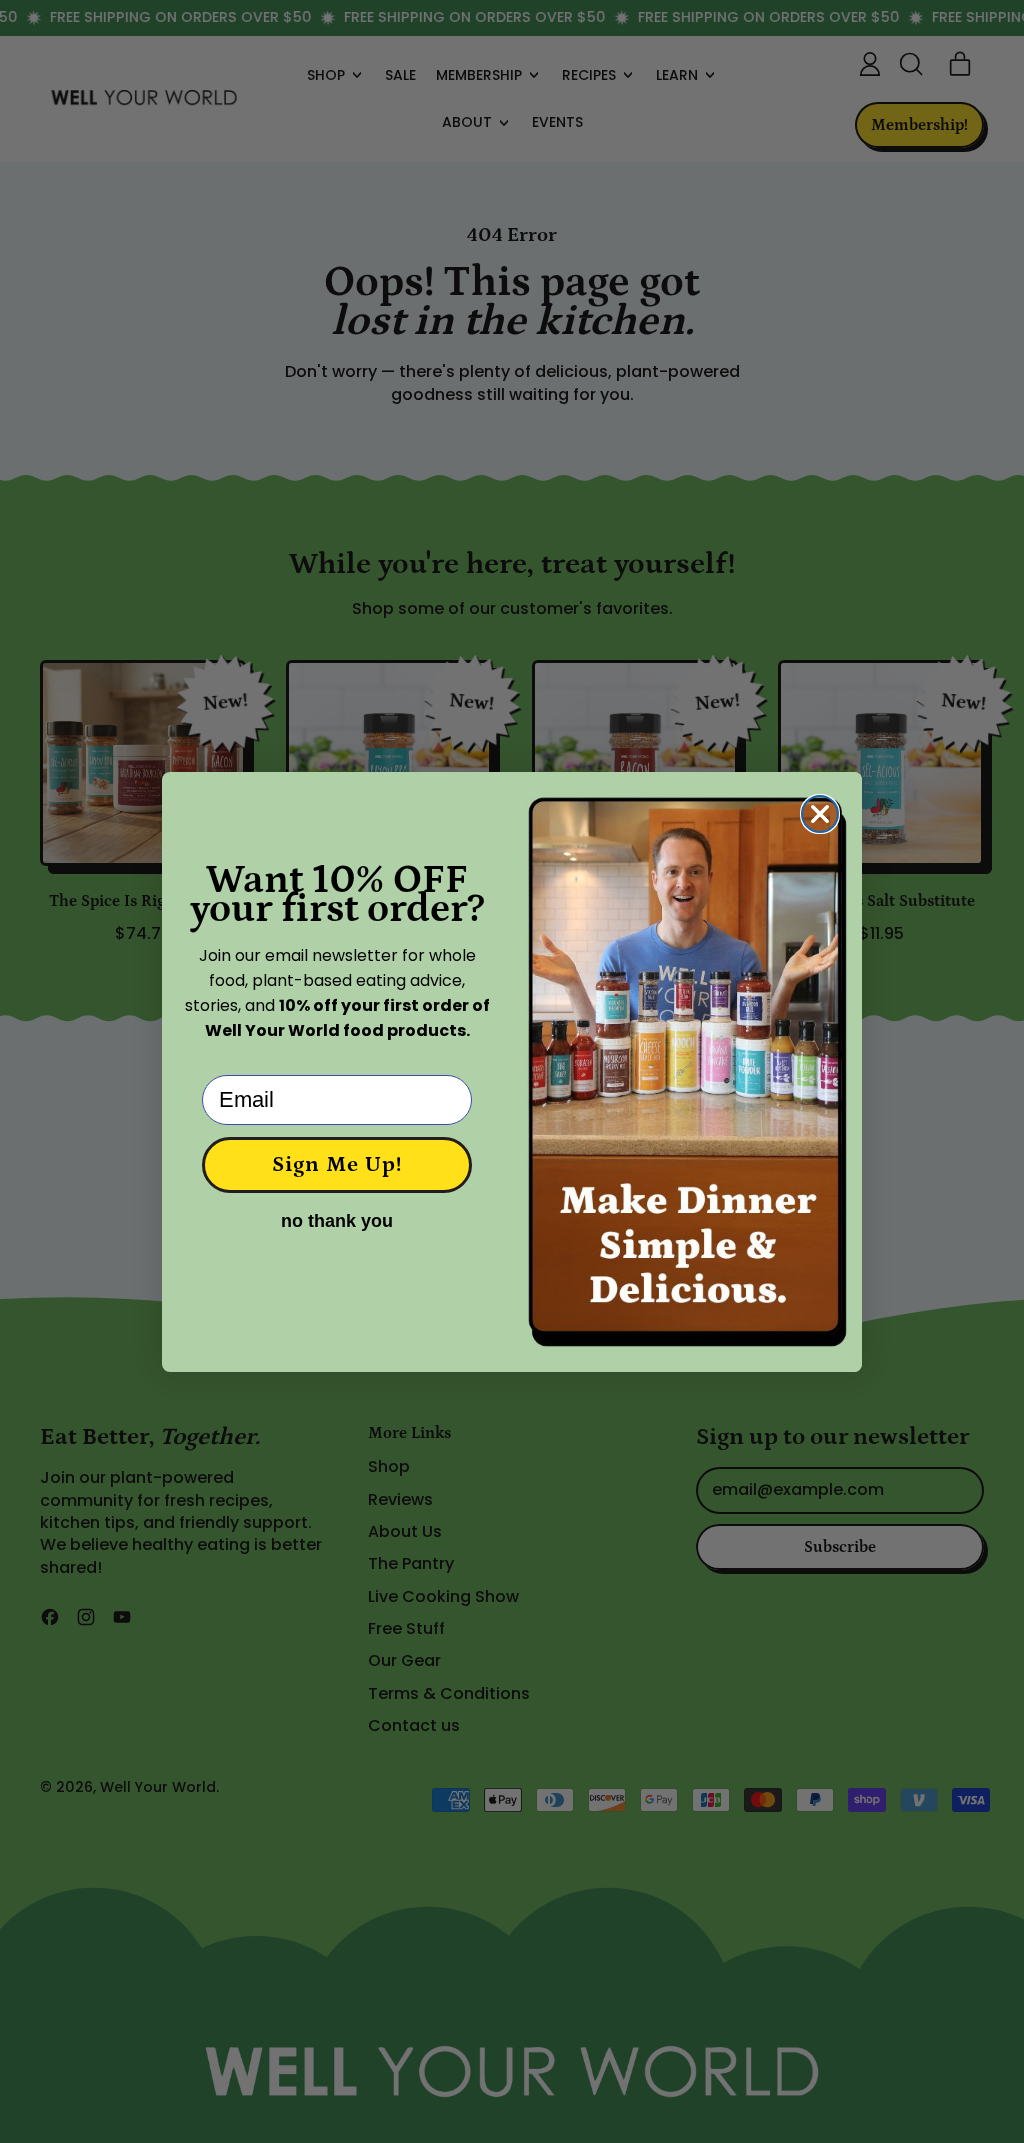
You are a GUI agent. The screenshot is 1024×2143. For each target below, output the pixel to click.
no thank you (337, 1221)
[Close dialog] (820, 814)
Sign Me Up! (337, 1164)
